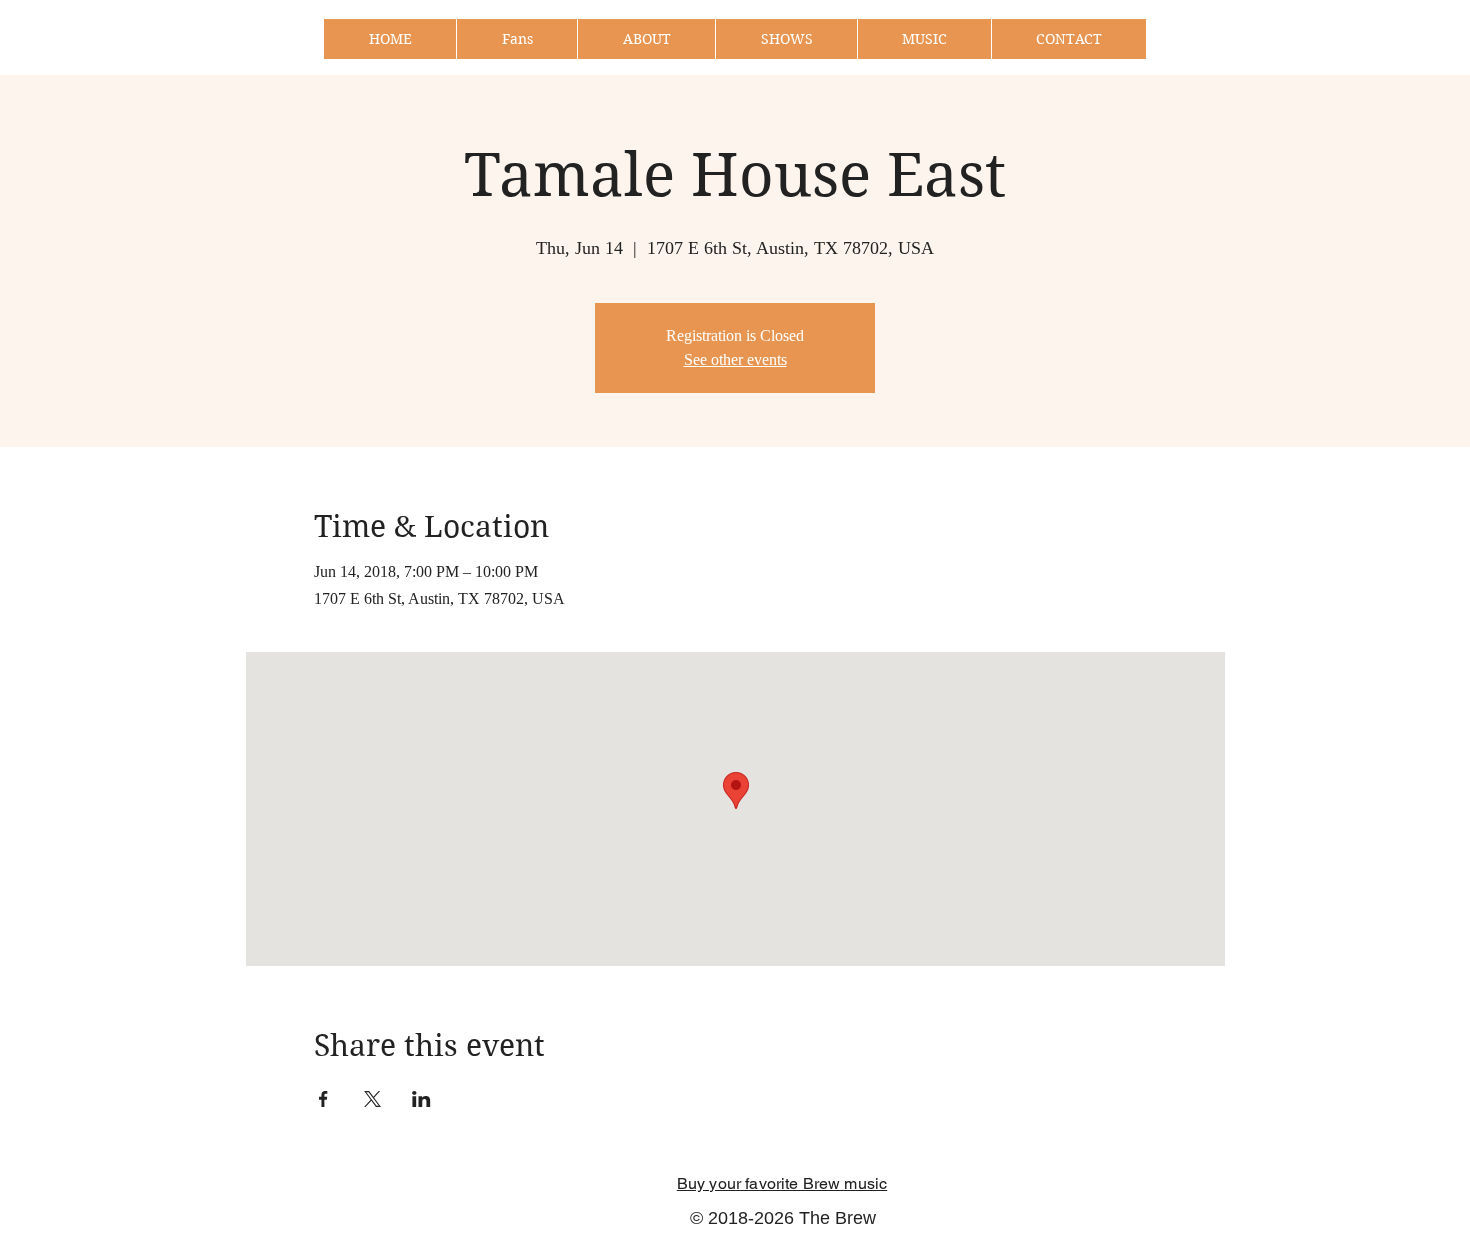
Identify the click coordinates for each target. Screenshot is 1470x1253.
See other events (735, 359)
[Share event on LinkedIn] (421, 1099)
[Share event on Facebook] (323, 1099)
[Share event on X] (372, 1099)
